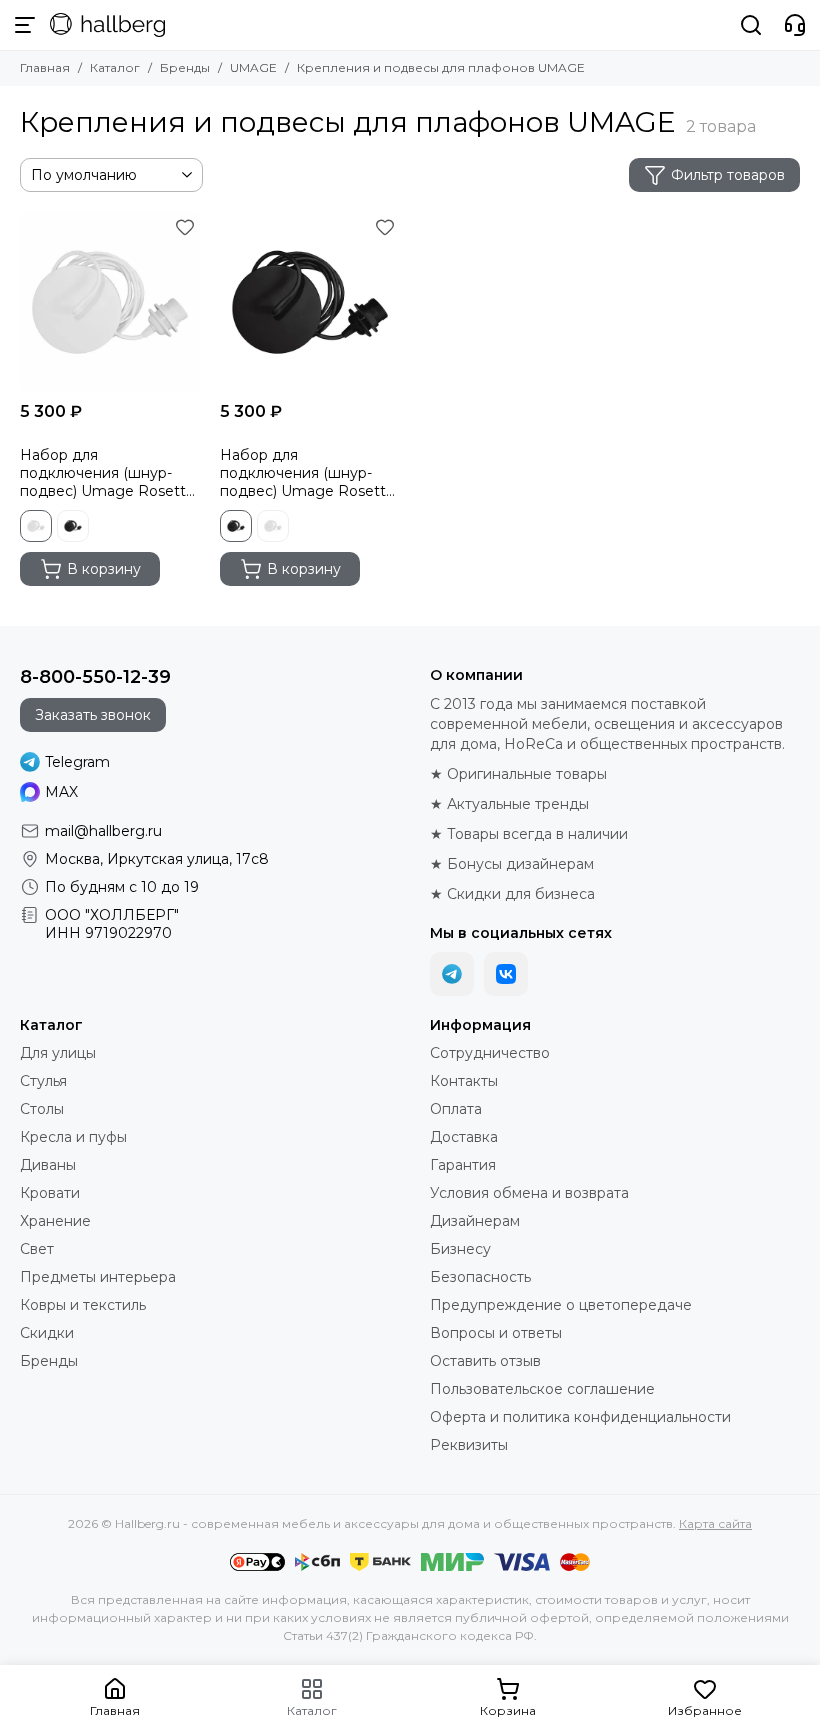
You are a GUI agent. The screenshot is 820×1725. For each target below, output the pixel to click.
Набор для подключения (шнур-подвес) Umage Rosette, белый (109, 473)
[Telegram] (452, 974)
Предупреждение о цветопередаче (561, 1305)
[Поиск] (751, 25)
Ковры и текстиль (83, 1305)
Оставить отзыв (485, 1361)
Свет (37, 1249)
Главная (45, 67)
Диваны (48, 1165)
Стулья (43, 1081)
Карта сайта (715, 1523)
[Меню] (25, 25)
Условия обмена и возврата (529, 1193)
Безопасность (480, 1277)
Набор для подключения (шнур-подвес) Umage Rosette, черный (309, 473)
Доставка (464, 1137)
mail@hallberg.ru (103, 831)
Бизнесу (460, 1249)
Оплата (456, 1109)
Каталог (115, 67)
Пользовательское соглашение (542, 1389)
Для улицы (58, 1053)
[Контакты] (795, 25)
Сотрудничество (490, 1053)
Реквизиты (469, 1445)
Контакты (464, 1081)
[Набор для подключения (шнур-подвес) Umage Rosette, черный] (310, 302)
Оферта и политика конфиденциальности (580, 1417)
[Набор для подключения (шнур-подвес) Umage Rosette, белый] (110, 302)
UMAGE (253, 67)
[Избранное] (185, 227)
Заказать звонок (93, 715)
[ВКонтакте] (506, 974)
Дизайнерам (475, 1221)
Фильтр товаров (728, 175)
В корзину (104, 569)
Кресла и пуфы (73, 1137)
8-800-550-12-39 (95, 677)
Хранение (55, 1221)
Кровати (50, 1193)
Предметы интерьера (98, 1277)
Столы (42, 1109)
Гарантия (463, 1165)
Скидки (47, 1333)
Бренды (185, 67)
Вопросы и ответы (496, 1333)
